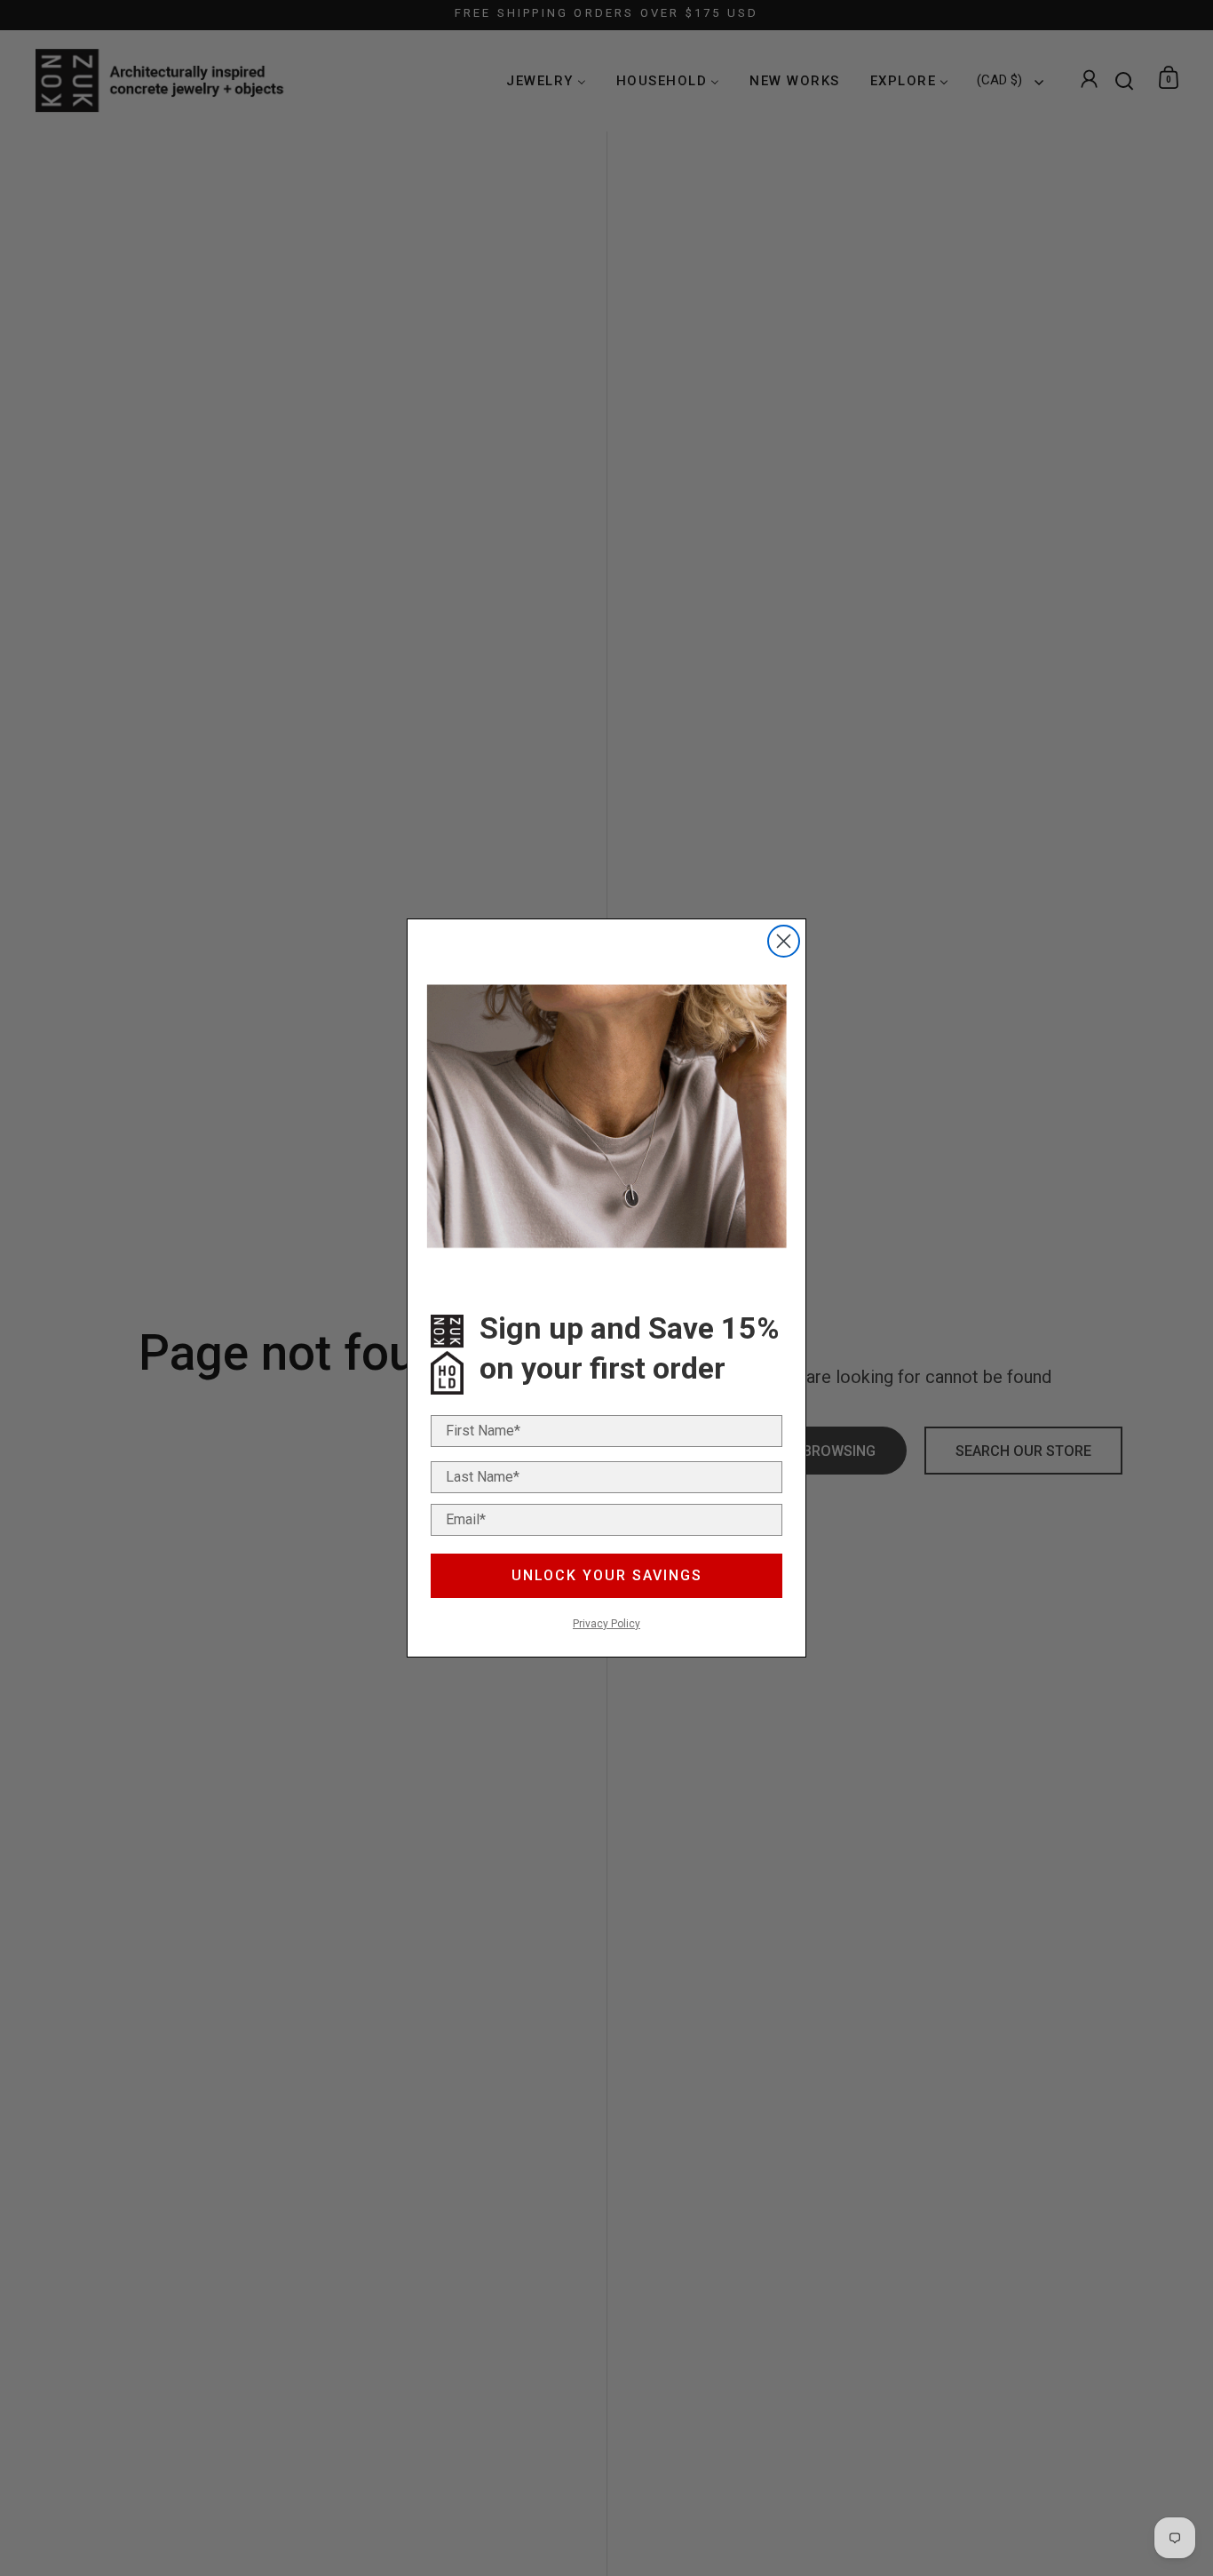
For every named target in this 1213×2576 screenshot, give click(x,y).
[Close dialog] (784, 941)
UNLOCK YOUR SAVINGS (607, 1575)
